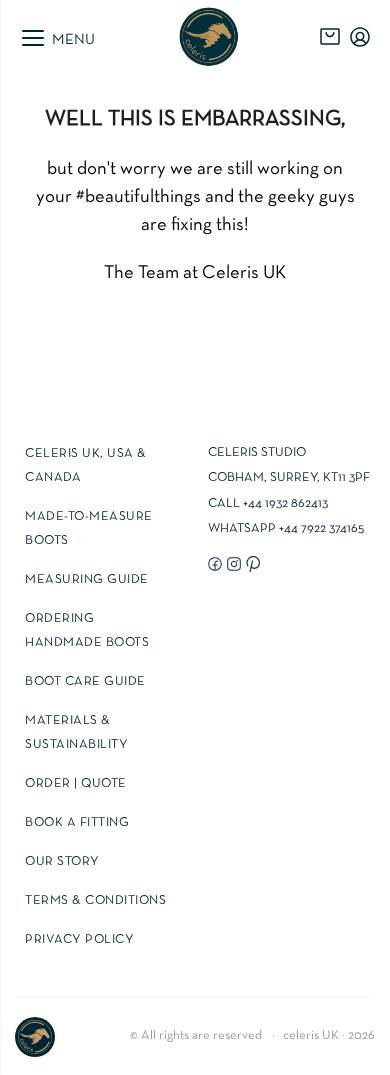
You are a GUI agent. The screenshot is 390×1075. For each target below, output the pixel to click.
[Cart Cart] (330, 37)
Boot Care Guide (85, 682)
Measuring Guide (87, 580)
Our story (62, 862)
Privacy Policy (79, 940)
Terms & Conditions (95, 901)
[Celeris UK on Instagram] (231, 563)
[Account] (360, 37)
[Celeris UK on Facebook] (212, 563)
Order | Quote (76, 784)
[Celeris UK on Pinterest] (250, 563)
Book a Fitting (77, 823)
